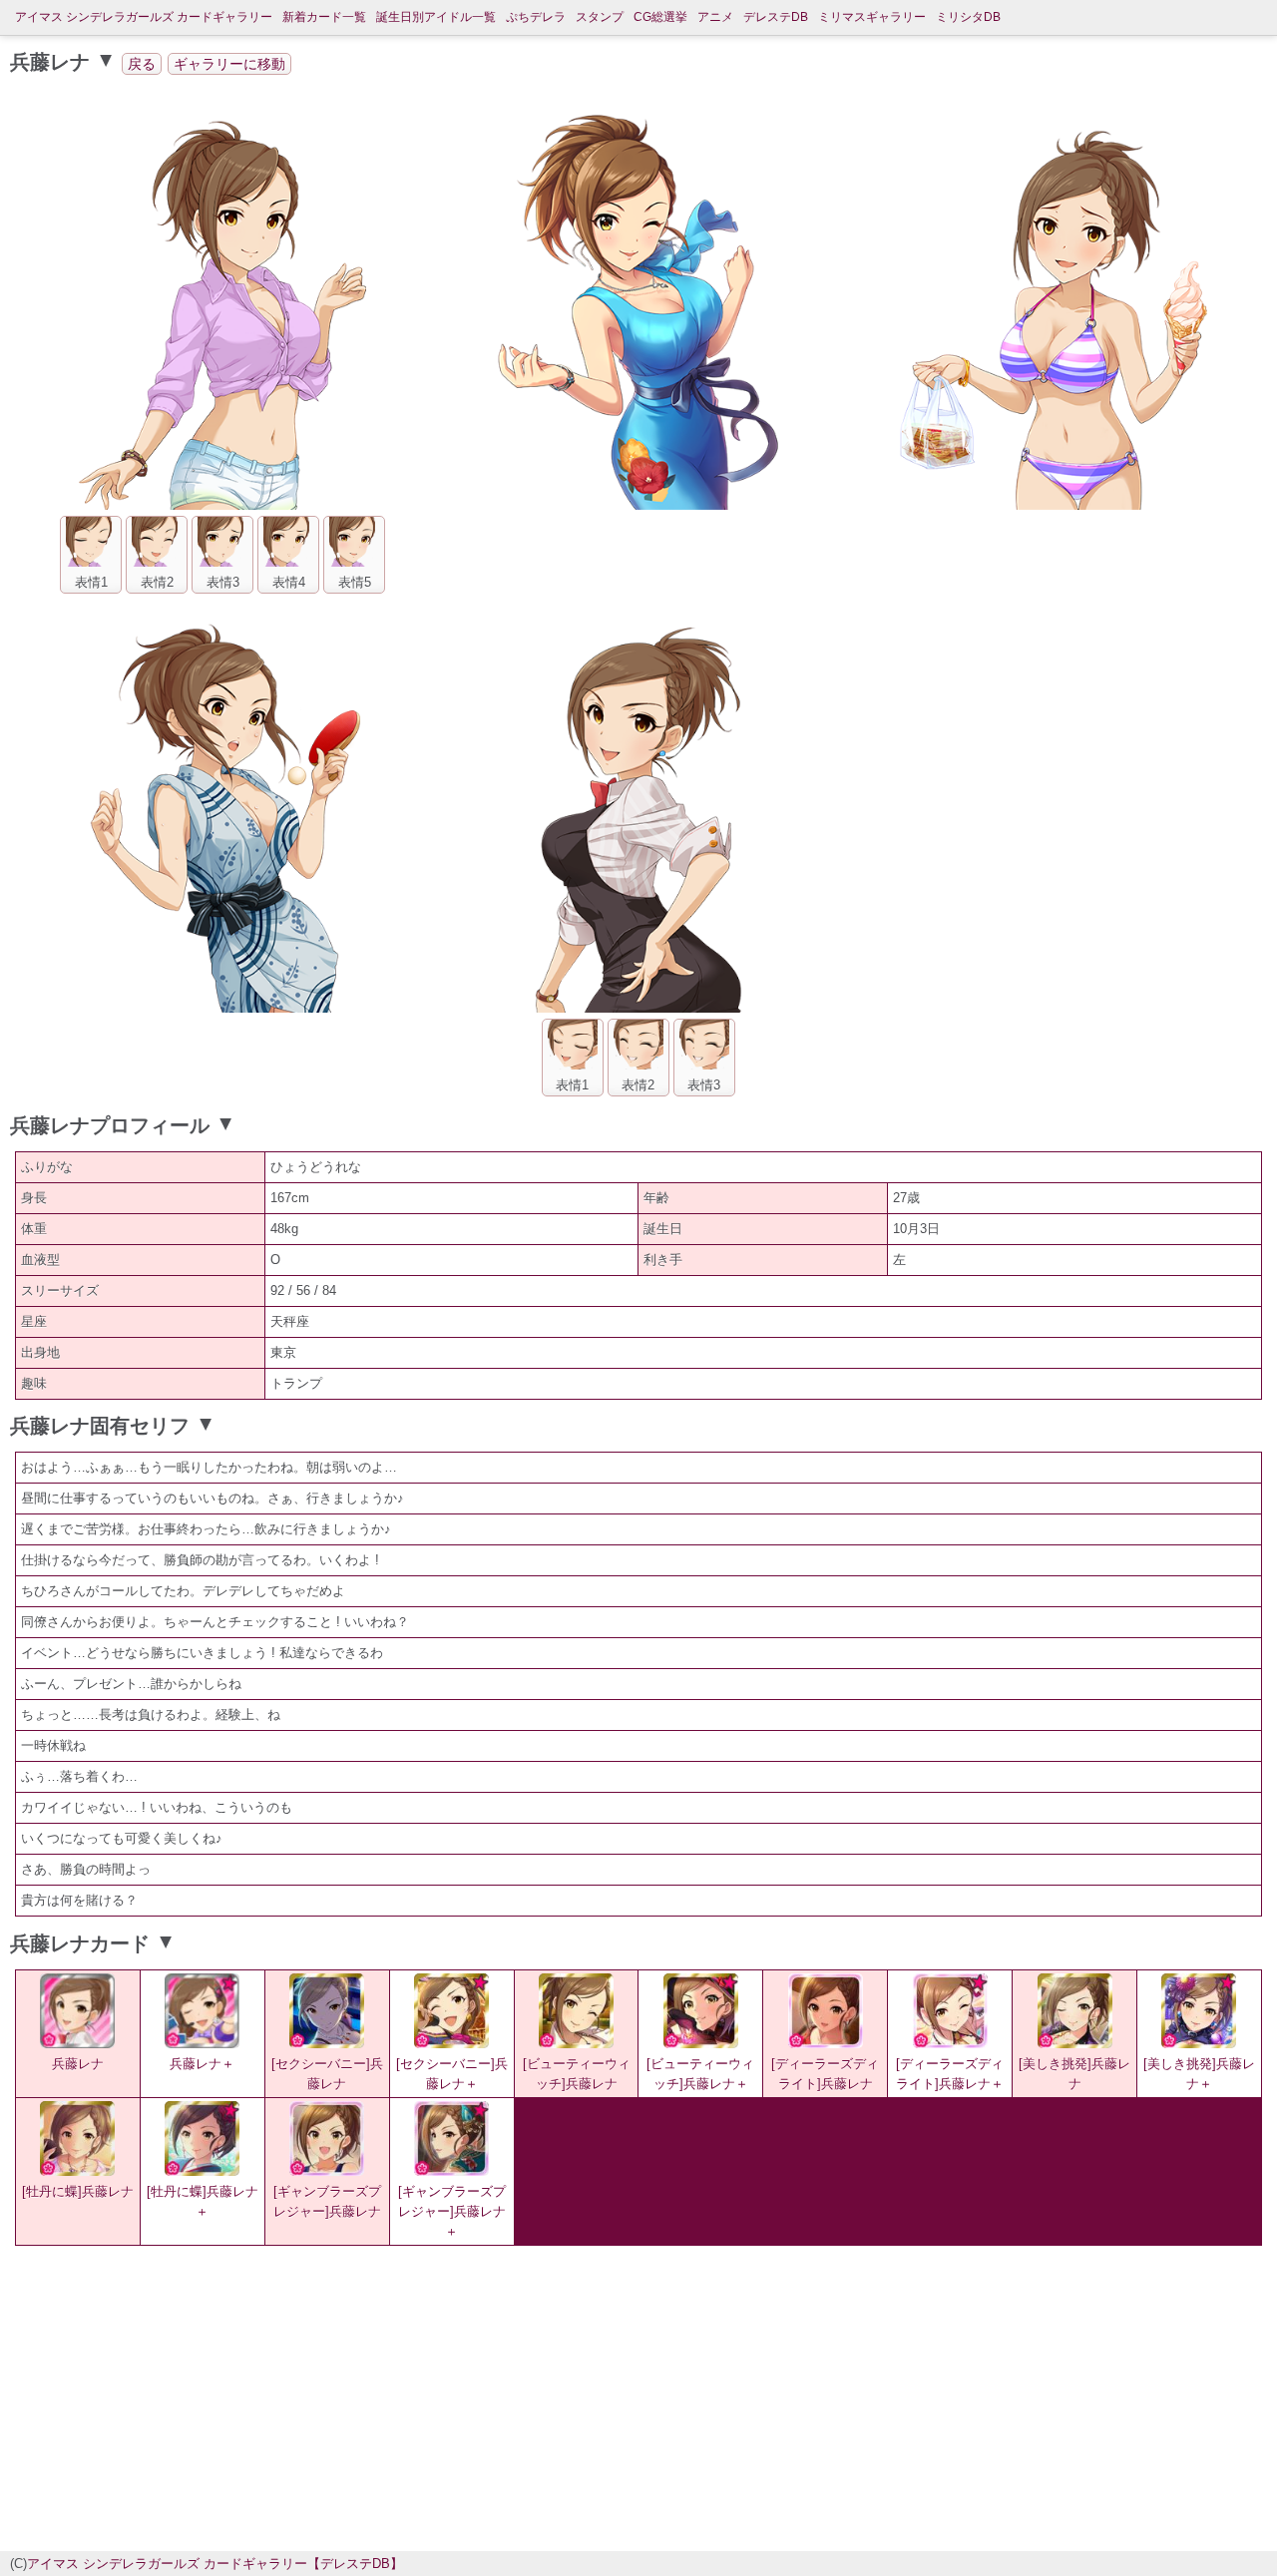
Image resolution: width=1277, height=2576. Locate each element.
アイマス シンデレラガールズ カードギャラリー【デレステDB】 (215, 2564)
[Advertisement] (469, 2395)
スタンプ (600, 17)
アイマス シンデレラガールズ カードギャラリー (144, 17)
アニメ (715, 17)
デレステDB (776, 17)
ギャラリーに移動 (229, 64)
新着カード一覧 (324, 17)
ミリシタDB (968, 17)
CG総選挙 (660, 17)
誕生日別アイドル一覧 (436, 17)
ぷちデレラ (536, 17)
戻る (142, 64)
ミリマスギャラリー (872, 17)
